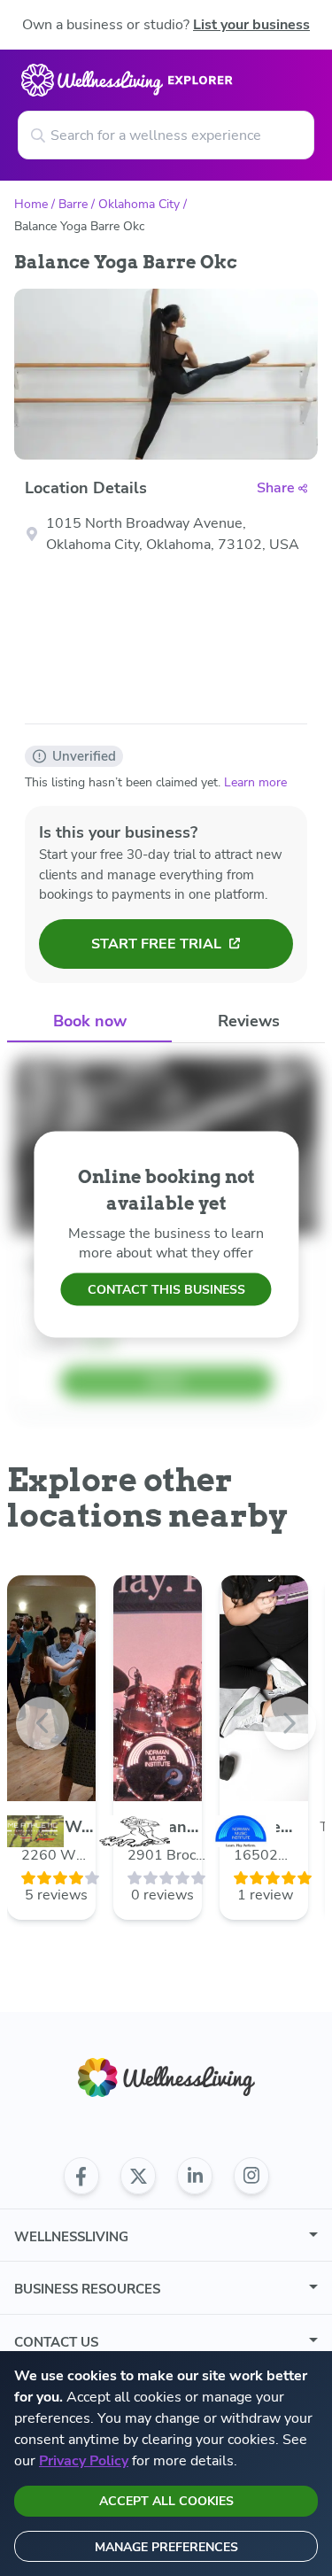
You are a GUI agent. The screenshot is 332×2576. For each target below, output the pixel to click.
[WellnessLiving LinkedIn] (195, 2176)
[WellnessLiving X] (138, 2176)
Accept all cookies (166, 2501)
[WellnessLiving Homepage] (166, 2078)
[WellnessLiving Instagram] (251, 2176)
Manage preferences (166, 2547)
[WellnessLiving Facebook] (81, 2176)
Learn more (255, 782)
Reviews (249, 1021)
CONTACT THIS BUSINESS (166, 1290)
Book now (90, 1021)
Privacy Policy (84, 2461)
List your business (251, 25)
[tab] (89, 1022)
